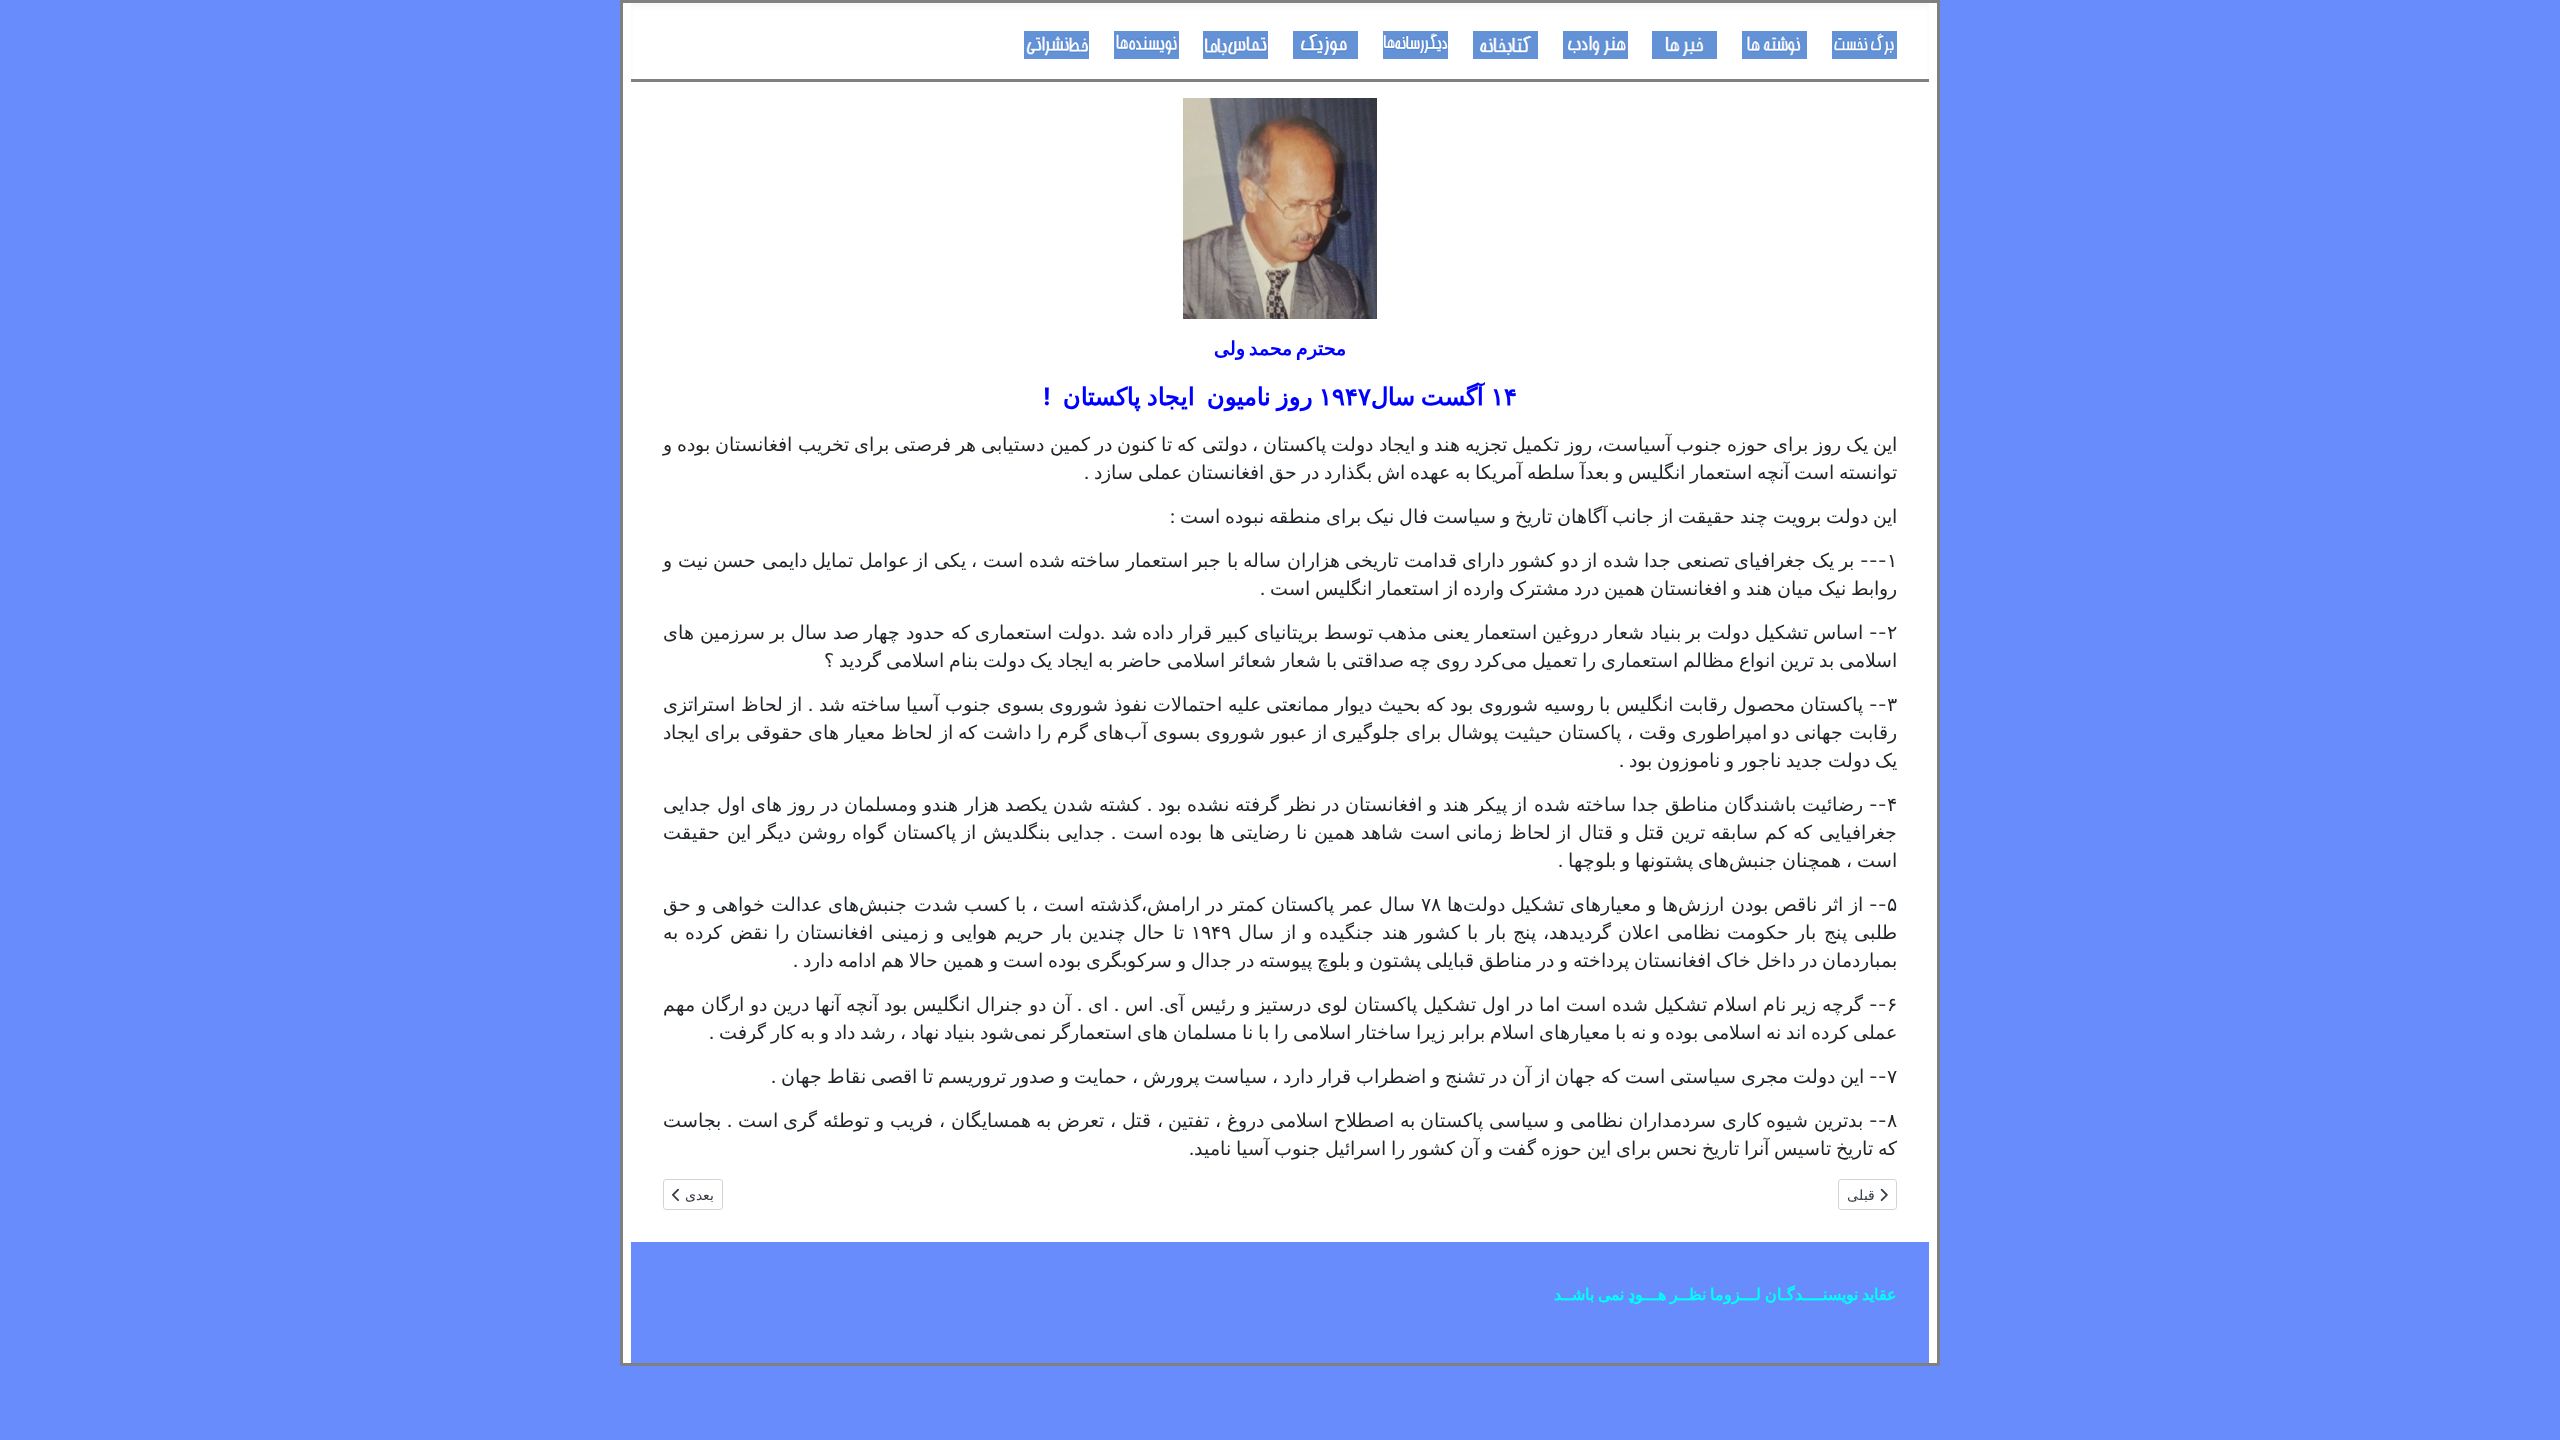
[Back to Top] (35, 1403)
